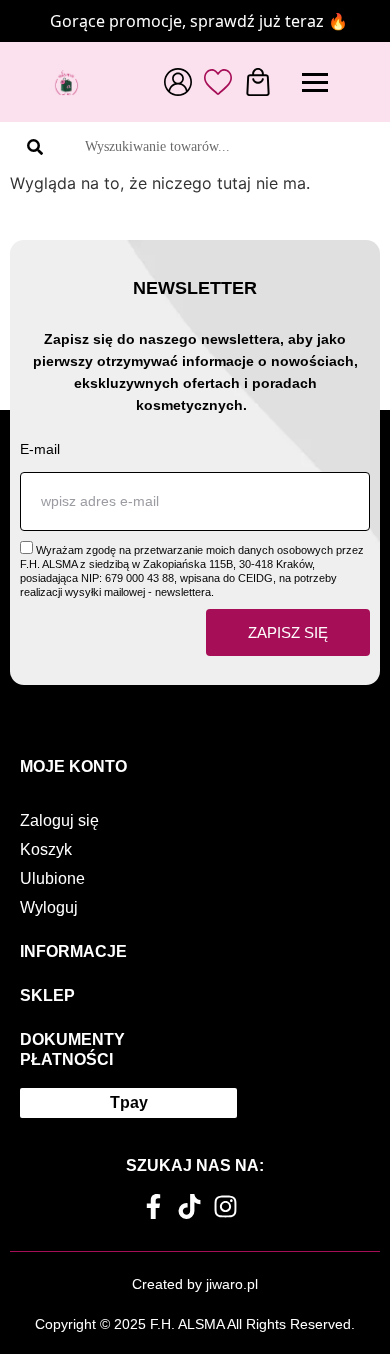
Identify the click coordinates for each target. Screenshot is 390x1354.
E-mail (40, 449)
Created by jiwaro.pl (195, 1284)
